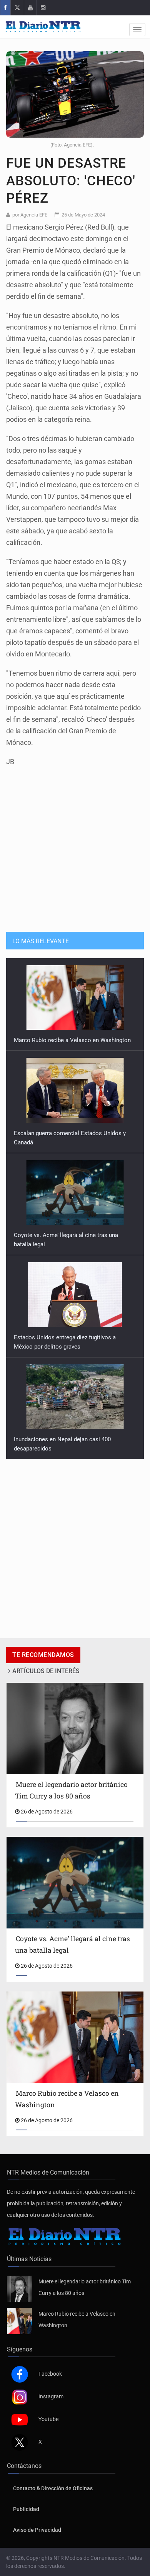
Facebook (50, 2374)
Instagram (51, 2396)
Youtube (48, 2419)
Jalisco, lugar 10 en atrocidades (55, 1451)
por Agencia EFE (30, 215)
